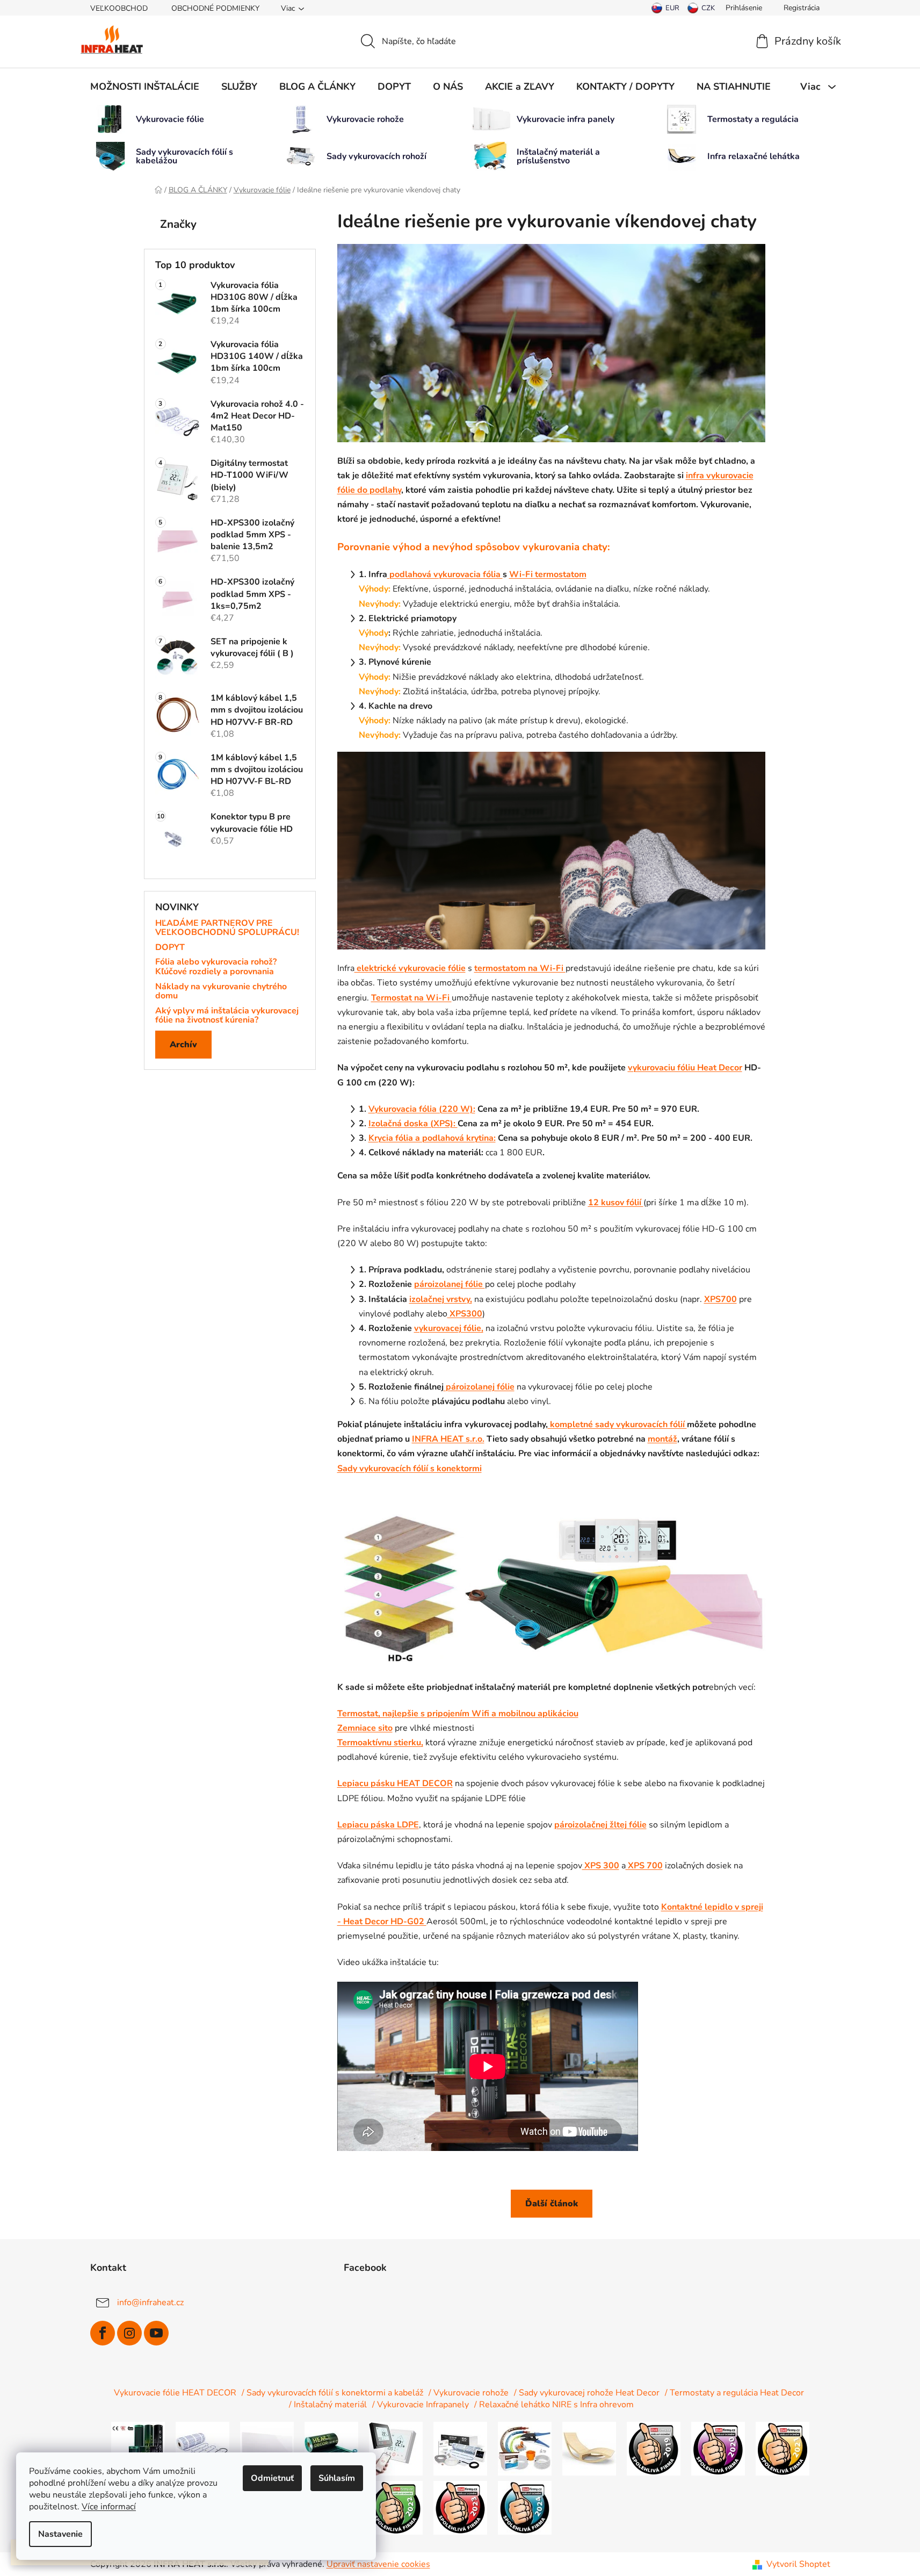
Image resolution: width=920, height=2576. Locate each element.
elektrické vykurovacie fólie (410, 968)
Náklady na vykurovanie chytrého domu (221, 992)
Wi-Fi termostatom (548, 574)
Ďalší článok (552, 2204)
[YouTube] (156, 2333)
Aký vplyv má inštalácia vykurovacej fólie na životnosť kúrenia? (227, 1016)
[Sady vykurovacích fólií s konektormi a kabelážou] (331, 2448)
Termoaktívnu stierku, (380, 1743)
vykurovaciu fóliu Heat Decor (685, 1068)
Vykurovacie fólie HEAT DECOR (175, 2393)
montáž (662, 1439)
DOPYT (170, 948)
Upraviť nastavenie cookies (378, 2564)
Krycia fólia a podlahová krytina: (432, 1138)
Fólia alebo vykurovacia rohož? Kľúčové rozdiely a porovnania (216, 967)
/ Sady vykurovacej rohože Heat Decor (587, 2393)
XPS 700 (644, 1866)
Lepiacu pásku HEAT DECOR (395, 1783)
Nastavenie (60, 2534)
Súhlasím (337, 2478)
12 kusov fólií (616, 1203)
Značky (178, 224)
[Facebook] (103, 2333)
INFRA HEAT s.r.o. (448, 1439)
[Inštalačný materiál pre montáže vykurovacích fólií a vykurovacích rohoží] (525, 2448)
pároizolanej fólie (450, 1284)
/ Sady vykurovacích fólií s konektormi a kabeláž (332, 2393)
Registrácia (802, 8)
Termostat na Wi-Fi (411, 998)
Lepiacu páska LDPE (378, 1825)
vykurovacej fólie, (449, 1328)
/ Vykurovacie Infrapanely (421, 2405)
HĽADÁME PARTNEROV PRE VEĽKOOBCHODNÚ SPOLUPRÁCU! (227, 928)
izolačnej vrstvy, (441, 1299)
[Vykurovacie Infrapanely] (267, 2448)
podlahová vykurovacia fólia (445, 574)
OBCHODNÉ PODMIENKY (215, 8)
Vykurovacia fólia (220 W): (422, 1109)
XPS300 (465, 1314)
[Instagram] (129, 2333)
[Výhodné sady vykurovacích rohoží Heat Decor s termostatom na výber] (460, 2448)
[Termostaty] (396, 2448)
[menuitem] (145, 87)
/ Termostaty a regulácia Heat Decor (734, 2393)
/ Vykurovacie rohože (469, 2393)
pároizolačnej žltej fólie (600, 1825)
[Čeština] (701, 8)
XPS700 (720, 1299)
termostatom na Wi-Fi (520, 968)
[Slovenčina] (665, 8)
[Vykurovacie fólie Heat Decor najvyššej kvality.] (138, 2448)
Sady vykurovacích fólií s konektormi (410, 1469)
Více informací (109, 2507)
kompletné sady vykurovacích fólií (617, 1424)
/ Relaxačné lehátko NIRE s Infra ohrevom (554, 2405)
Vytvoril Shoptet (798, 2564)
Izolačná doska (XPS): (413, 1124)
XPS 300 (601, 1866)
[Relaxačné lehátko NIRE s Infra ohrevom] (589, 2448)
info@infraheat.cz (150, 2302)
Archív (183, 1045)
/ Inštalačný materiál (328, 2405)
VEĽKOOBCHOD (119, 8)
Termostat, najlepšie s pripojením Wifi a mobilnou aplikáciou (458, 1714)
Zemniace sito (365, 1728)
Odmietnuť (272, 2478)
